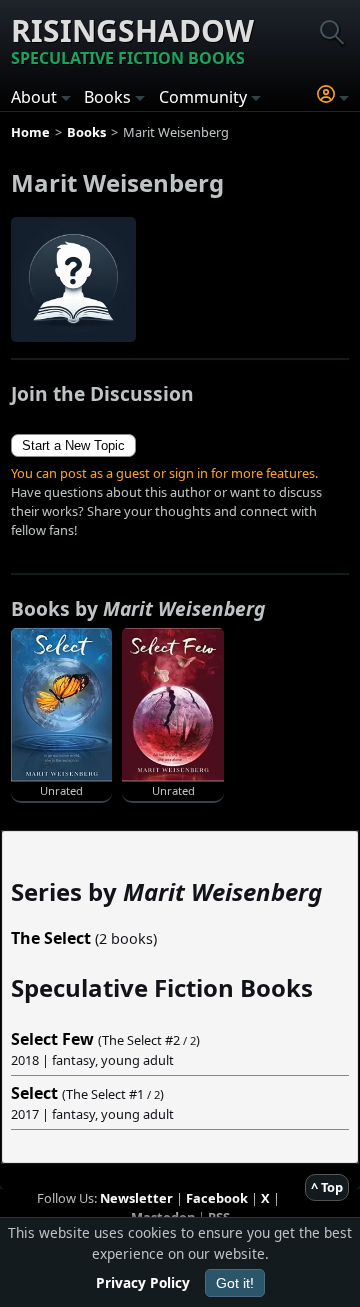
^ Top (327, 1187)
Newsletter (136, 1198)
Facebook (217, 1198)
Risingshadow (132, 39)
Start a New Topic (73, 445)
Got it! (235, 1283)
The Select (51, 938)
